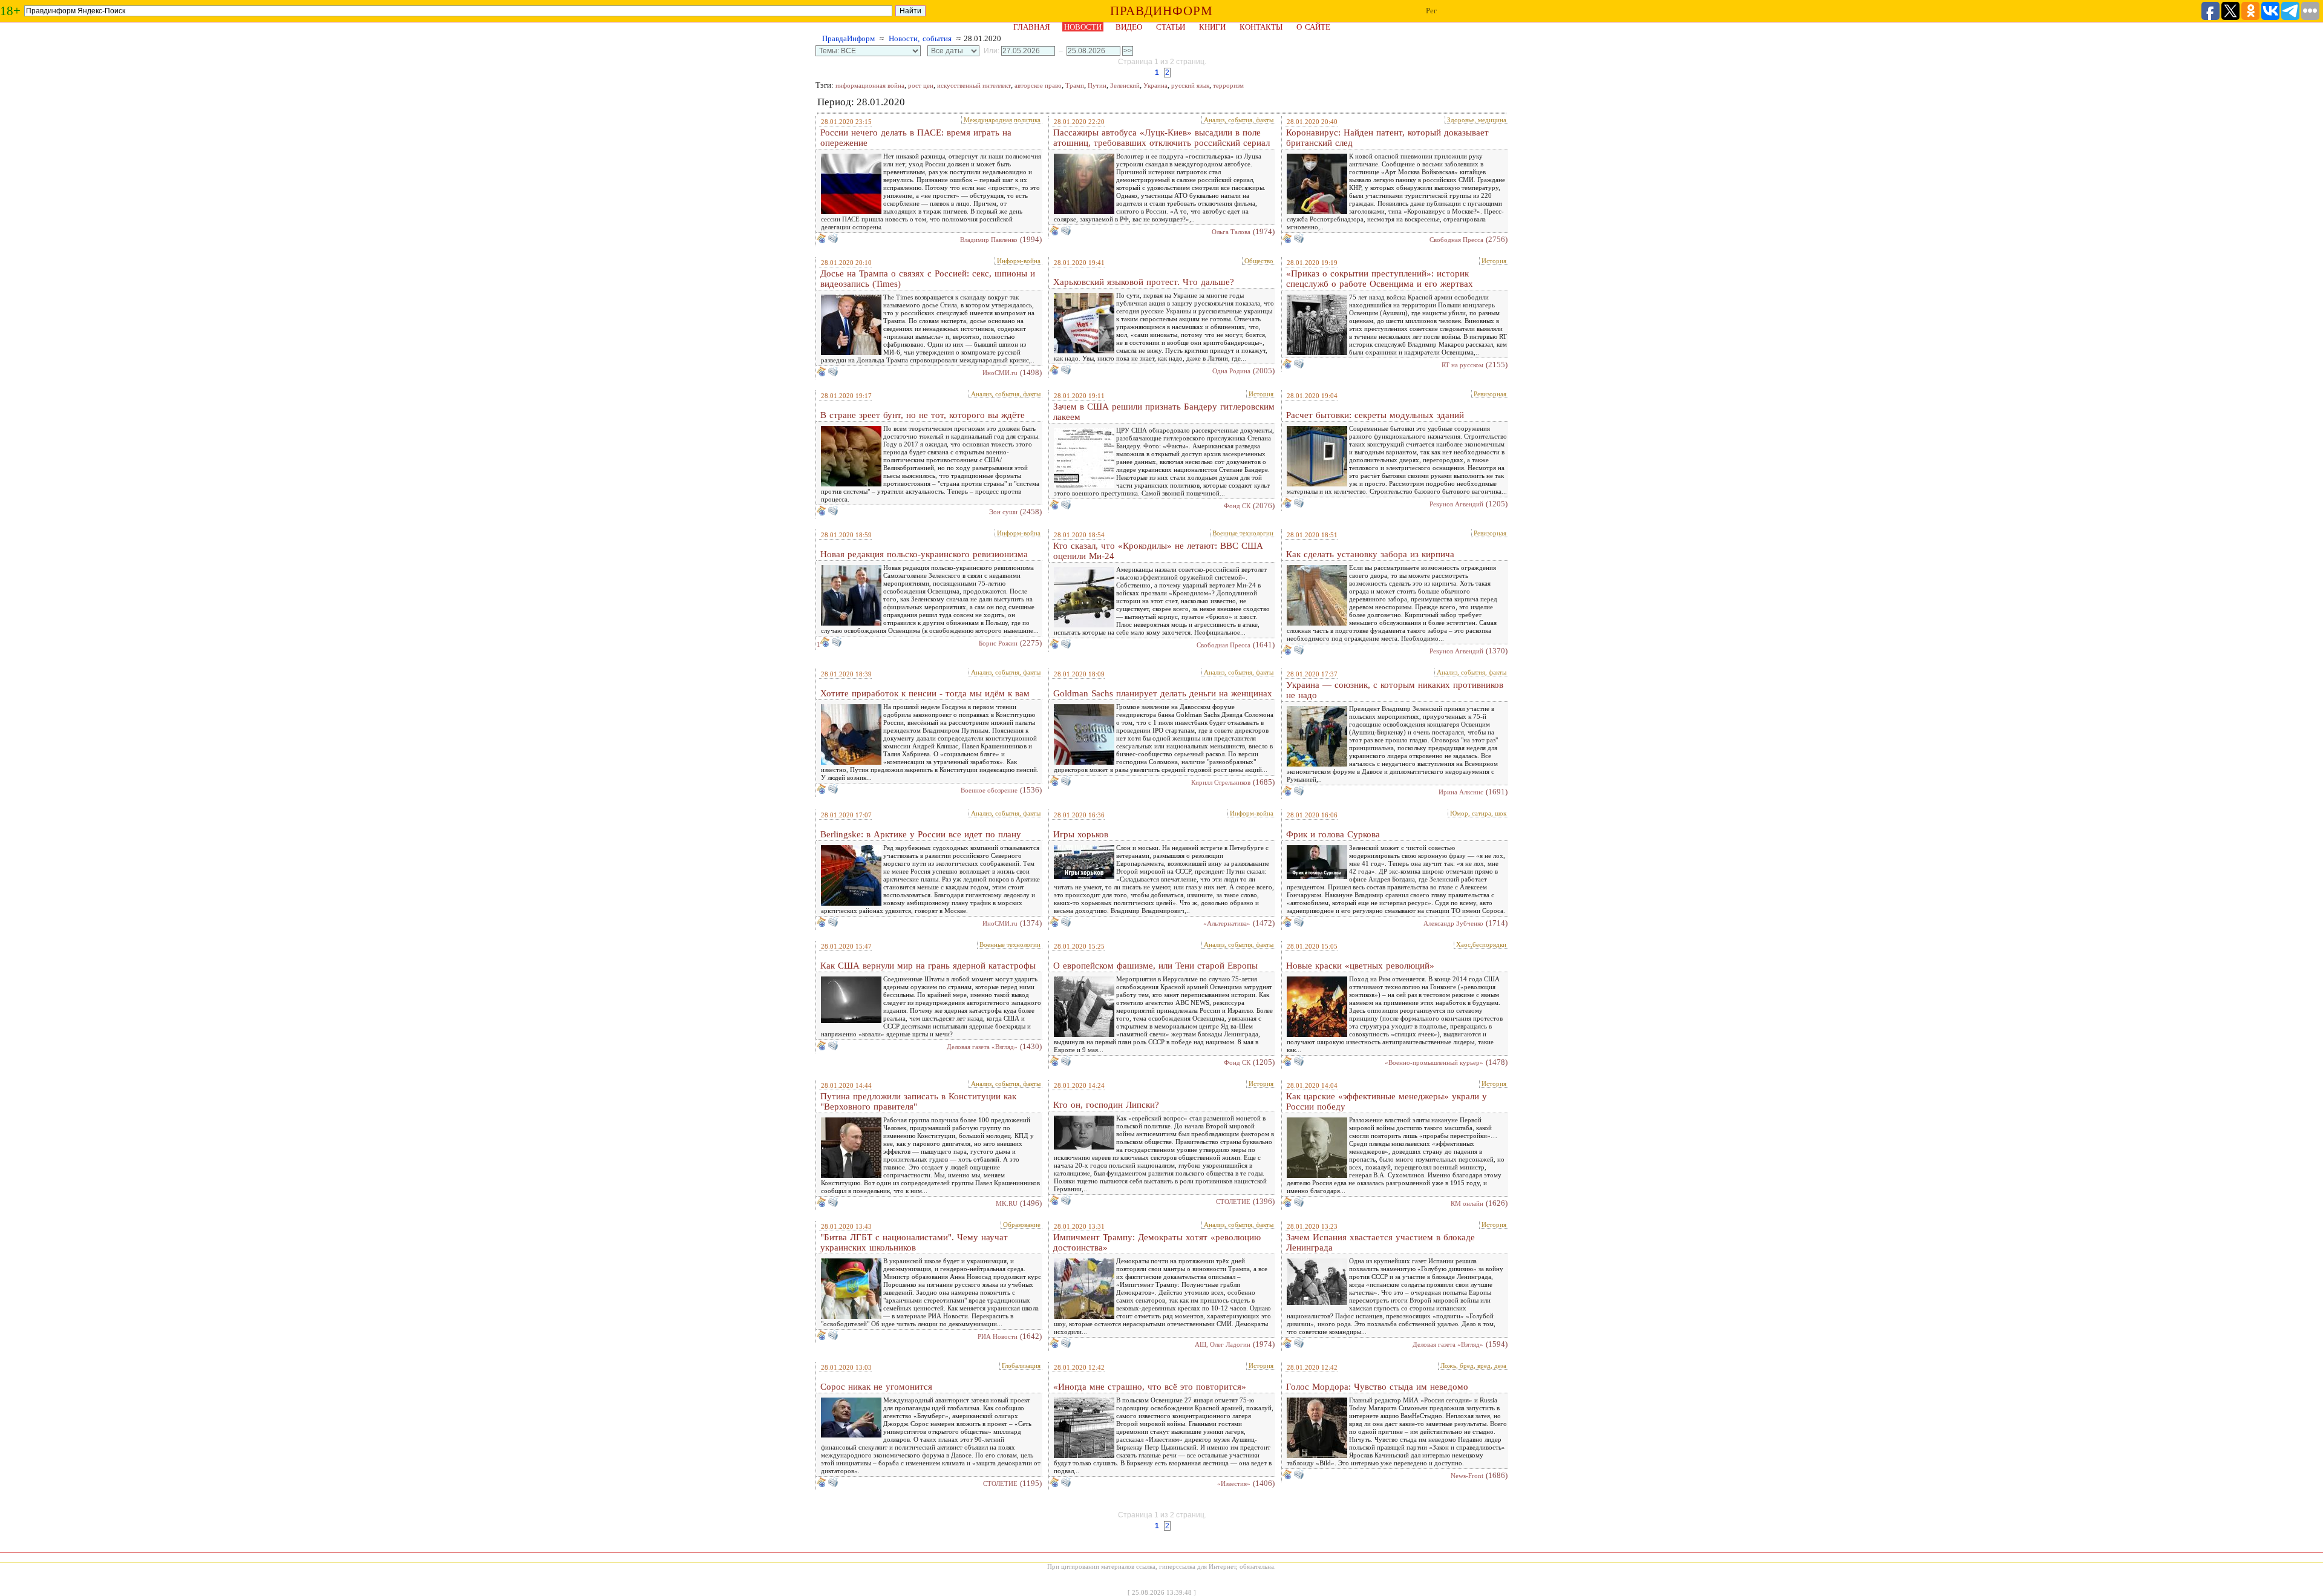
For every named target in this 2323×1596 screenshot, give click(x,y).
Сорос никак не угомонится (876, 1387)
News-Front (1467, 1476)
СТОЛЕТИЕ (1233, 1202)
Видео (1129, 27)
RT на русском (1462, 365)
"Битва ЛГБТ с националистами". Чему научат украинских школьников (914, 1242)
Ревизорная (1490, 394)
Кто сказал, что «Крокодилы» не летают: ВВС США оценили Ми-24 (1158, 551)
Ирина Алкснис (1461, 792)
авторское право (1038, 85)
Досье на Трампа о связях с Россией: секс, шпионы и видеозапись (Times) (928, 279)
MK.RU (1007, 1203)
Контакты (1261, 27)
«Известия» (1234, 1483)
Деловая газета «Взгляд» (982, 1047)
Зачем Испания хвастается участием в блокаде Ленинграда (1380, 1242)
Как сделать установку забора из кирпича (1370, 554)
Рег (1431, 11)
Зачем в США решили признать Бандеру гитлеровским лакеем (1164, 412)
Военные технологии (1243, 533)
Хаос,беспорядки (1481, 944)
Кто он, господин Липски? (1106, 1105)
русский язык (1190, 85)
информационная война (870, 85)
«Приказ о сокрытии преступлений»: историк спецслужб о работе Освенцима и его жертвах (1380, 279)
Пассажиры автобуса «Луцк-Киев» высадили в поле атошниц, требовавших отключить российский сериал (1161, 138)
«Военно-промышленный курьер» (1434, 1062)
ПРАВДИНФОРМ (1161, 11)
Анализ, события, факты (1239, 120)
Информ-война (1019, 261)
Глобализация (1021, 1365)
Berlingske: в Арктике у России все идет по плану (921, 834)
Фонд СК (1237, 506)
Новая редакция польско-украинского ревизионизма (924, 554)
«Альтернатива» (1227, 923)
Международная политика (1002, 120)
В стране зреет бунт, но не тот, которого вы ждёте (923, 415)
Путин (1097, 85)
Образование (1022, 1225)
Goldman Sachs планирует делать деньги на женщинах (1163, 693)
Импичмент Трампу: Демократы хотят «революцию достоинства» (1157, 1242)
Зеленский (1125, 85)
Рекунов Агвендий (1456, 504)
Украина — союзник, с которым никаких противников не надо (1395, 690)
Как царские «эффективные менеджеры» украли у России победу (1387, 1101)
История (1494, 261)
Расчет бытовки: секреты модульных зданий (1375, 415)
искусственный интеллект (974, 85)
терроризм (1228, 85)
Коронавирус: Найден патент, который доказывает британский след (1387, 138)
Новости (1083, 27)
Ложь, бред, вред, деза (1473, 1365)
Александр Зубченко (1453, 923)
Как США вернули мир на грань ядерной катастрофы (928, 966)
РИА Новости (998, 1336)
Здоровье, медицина (1477, 120)
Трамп (1075, 85)
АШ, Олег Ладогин (1223, 1344)
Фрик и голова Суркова (1333, 834)
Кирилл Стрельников (1221, 782)
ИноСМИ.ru (1000, 373)
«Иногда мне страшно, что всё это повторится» (1150, 1387)
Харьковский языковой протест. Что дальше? (1144, 282)
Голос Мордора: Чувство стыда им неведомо (1377, 1387)
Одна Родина (1231, 371)
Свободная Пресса (1456, 240)
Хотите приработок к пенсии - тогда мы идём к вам (925, 693)
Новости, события (920, 38)
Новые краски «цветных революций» (1360, 966)
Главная (1032, 27)
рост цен (921, 85)
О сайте (1313, 27)
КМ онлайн (1467, 1203)
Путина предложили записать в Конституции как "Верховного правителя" (918, 1101)
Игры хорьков (1081, 834)
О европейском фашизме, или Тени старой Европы (1155, 966)
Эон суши (1003, 512)
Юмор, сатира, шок (1478, 813)
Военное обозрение (989, 790)
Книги (1212, 27)
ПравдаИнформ (848, 38)
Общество (1259, 261)
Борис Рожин (998, 643)
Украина (1155, 85)
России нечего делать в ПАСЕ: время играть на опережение (916, 138)
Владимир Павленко (989, 240)
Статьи (1171, 27)
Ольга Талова (1231, 232)
